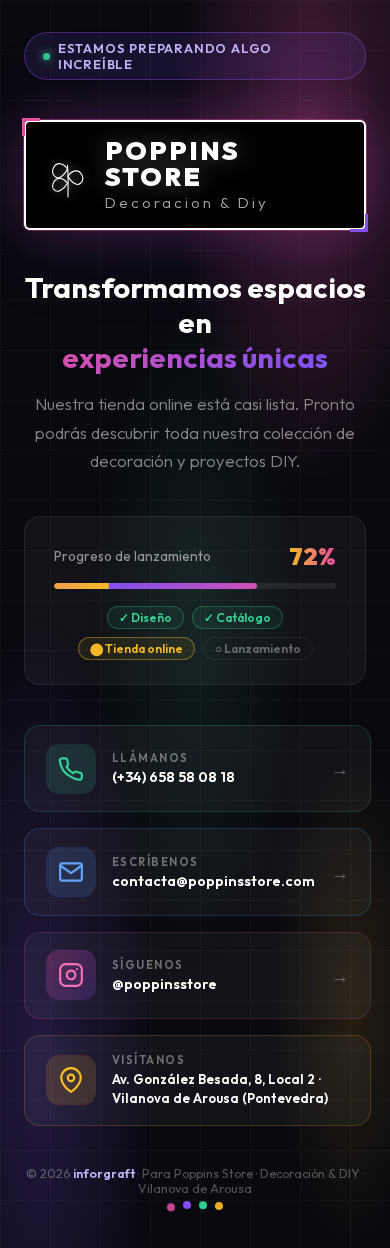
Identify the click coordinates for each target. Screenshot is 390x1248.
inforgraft (104, 1173)
